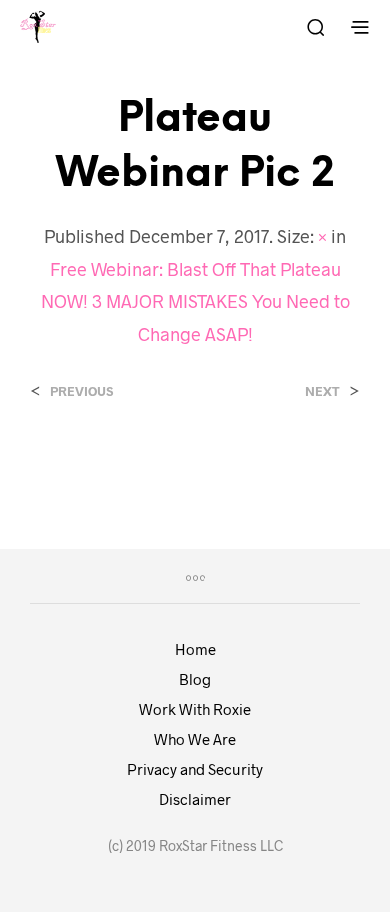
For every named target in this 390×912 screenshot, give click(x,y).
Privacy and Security (195, 769)
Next (322, 391)
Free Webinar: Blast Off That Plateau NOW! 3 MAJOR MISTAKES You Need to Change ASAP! (195, 301)
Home (195, 649)
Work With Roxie (195, 709)
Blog (195, 679)
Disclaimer (195, 799)
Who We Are (195, 739)
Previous (81, 391)
